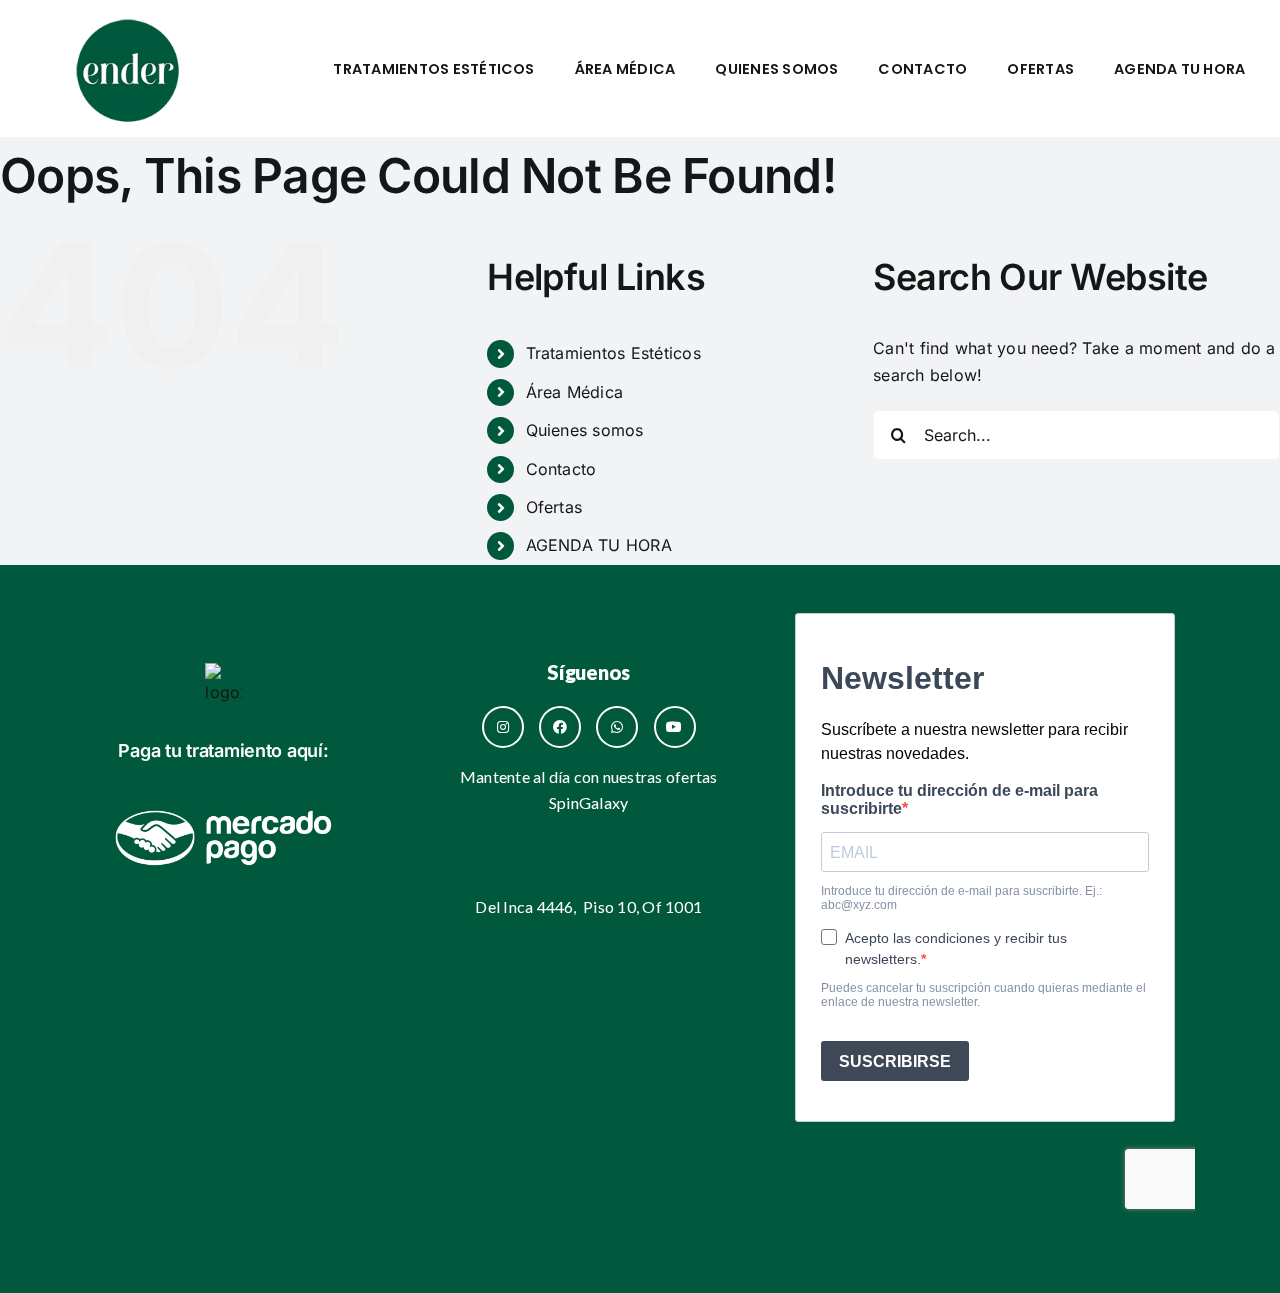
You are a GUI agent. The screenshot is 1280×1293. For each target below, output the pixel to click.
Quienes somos (776, 69)
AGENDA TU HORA (1179, 69)
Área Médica (625, 69)
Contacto (922, 69)
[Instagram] (503, 727)
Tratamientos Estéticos (433, 69)
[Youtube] (675, 727)
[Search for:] (1076, 433)
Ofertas (1040, 69)
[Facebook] (560, 727)
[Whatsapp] (617, 727)
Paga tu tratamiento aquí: (223, 750)
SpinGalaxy (588, 802)
